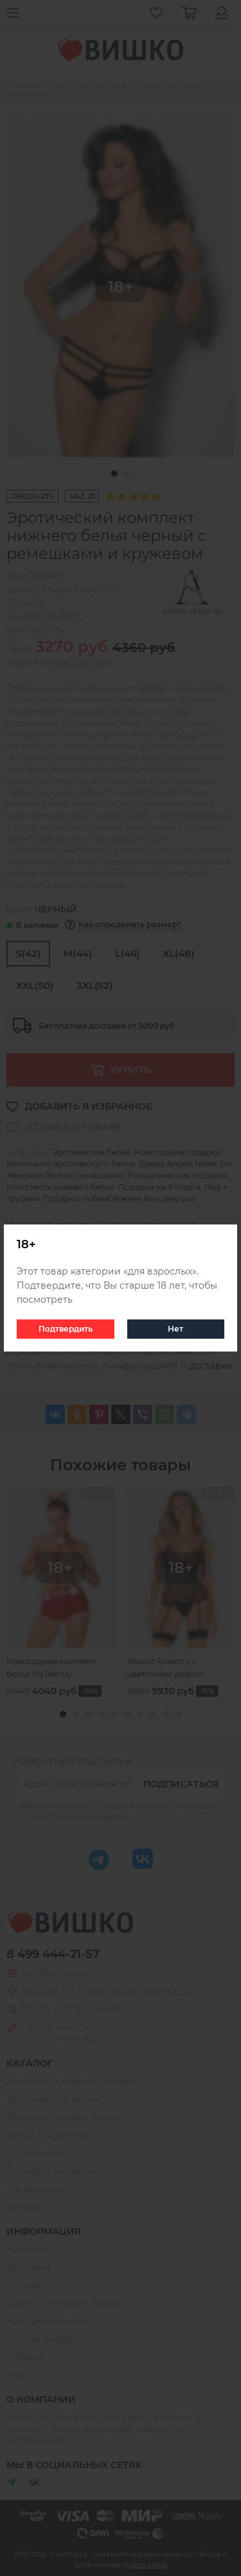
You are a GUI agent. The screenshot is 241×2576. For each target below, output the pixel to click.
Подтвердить (66, 1329)
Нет (175, 1329)
